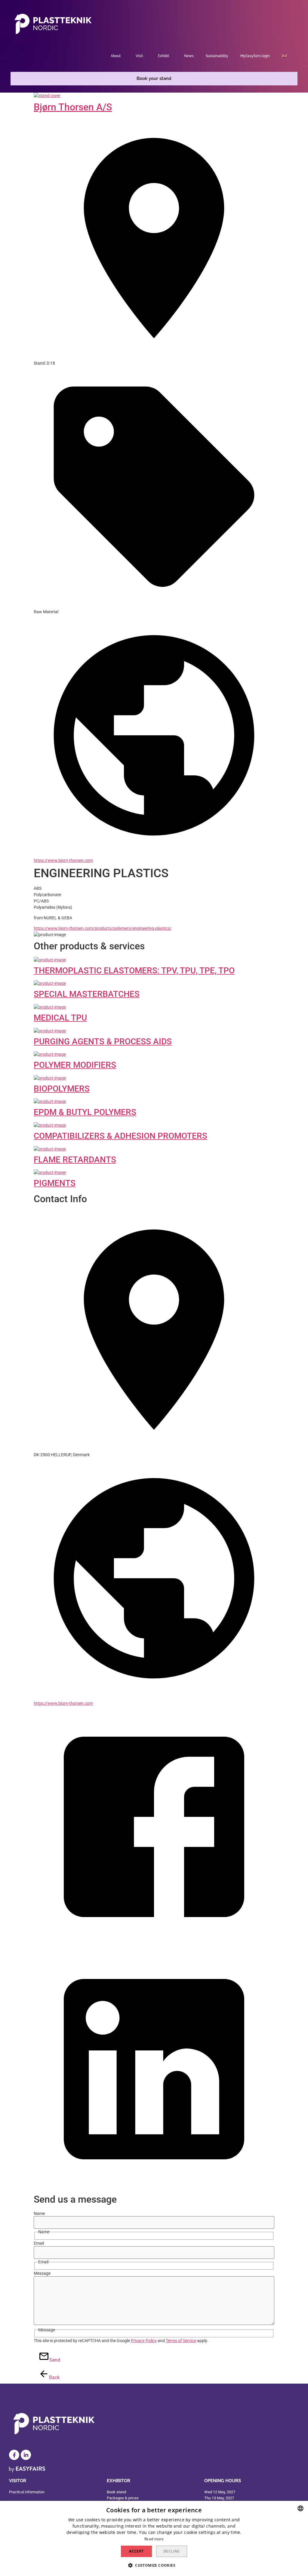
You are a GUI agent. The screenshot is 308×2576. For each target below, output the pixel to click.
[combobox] (300, 2508)
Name (39, 2213)
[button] (154, 79)
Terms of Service (181, 2341)
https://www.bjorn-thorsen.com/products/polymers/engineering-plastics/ (103, 928)
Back (51, 2377)
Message (42, 2273)
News (189, 56)
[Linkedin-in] (26, 2455)
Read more (154, 2539)
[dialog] (154, 2538)
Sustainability (217, 56)
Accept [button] (136, 2551)
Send (52, 2360)
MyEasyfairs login (255, 56)
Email (39, 2243)
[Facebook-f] (14, 2455)
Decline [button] (172, 2551)
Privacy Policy (144, 2341)
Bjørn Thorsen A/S (73, 107)
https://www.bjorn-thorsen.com (63, 860)
